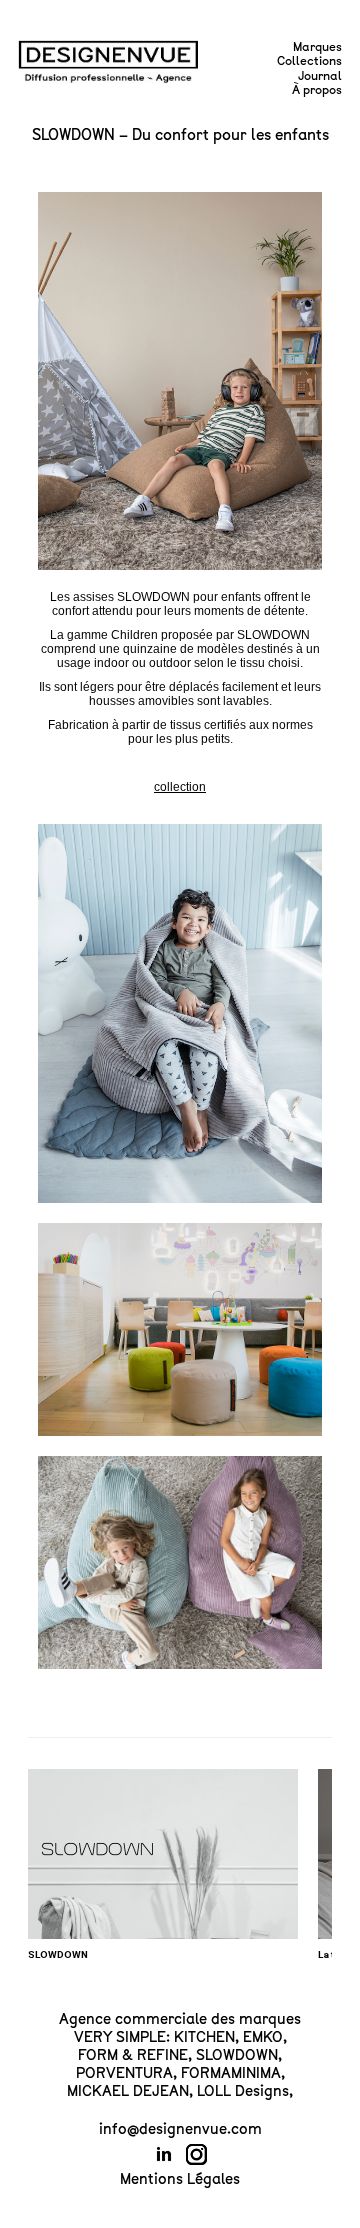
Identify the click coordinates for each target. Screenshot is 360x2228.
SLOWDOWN (237, 2055)
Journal (320, 76)
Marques (317, 47)
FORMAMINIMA (231, 2073)
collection (180, 787)
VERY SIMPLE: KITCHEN (154, 2037)
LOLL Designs (243, 2091)
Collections (309, 61)
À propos (317, 90)
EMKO (263, 2037)
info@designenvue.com (180, 2129)
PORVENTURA (124, 2073)
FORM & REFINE (133, 2055)
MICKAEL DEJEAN (128, 2091)
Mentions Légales (180, 2179)
